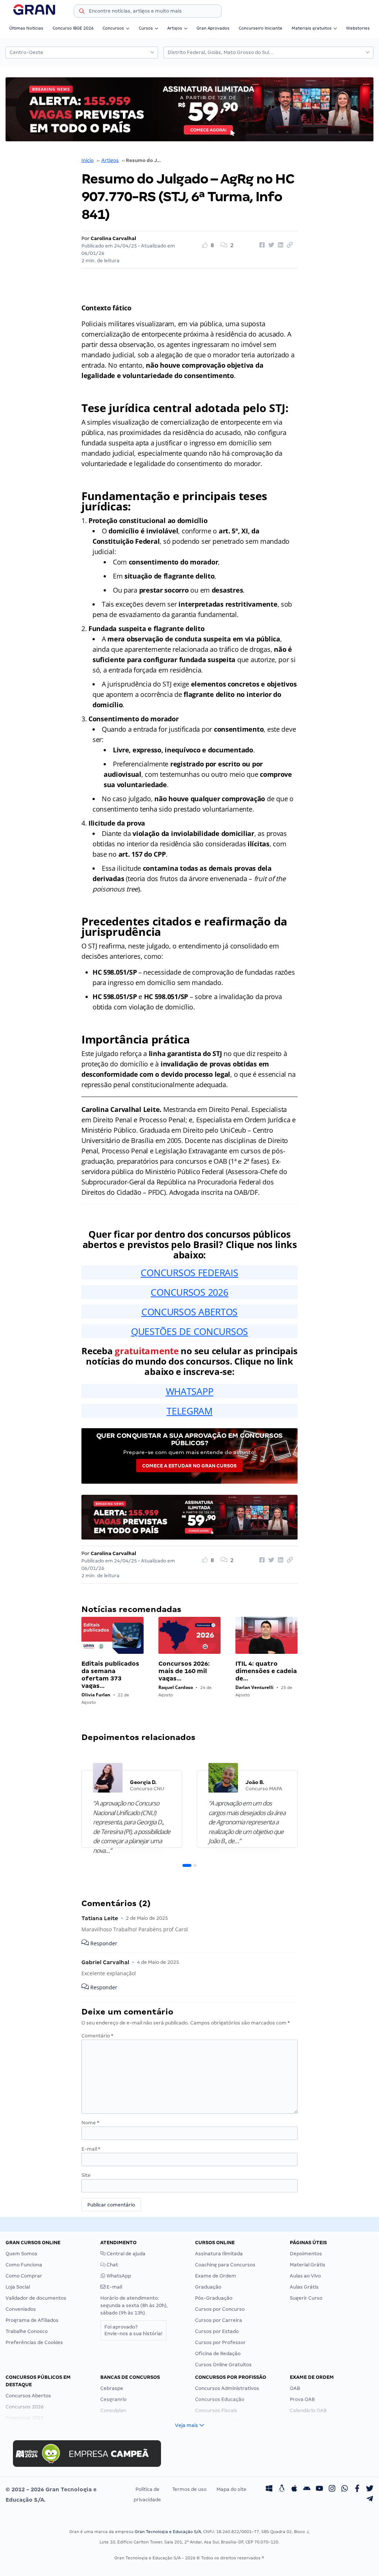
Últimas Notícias (26, 28)
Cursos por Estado (217, 2331)
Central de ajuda (125, 2254)
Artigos (175, 28)
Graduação (208, 2287)
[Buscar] (82, 12)
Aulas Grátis (304, 2287)
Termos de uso (189, 2489)
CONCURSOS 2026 (189, 1292)
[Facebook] (357, 2489)
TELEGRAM (189, 1411)
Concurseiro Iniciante (261, 28)
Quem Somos (21, 2254)
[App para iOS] (294, 2489)
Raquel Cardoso (176, 1687)
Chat (112, 2265)
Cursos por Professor (220, 2342)
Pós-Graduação (214, 2298)
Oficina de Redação (218, 2354)
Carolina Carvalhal (113, 238)
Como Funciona (24, 2265)
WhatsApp (118, 2276)
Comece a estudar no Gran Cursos (189, 1466)
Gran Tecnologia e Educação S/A (168, 2532)
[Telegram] (370, 2500)
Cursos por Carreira (219, 2320)
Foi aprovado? (133, 2330)
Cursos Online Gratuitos (223, 2365)
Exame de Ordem (216, 2276)
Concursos (113, 28)
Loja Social (18, 2287)
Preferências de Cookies (34, 2342)
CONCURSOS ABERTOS (189, 1312)
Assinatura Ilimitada (219, 2254)
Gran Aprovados (213, 28)
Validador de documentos (36, 2298)
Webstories (358, 28)
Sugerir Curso (306, 2298)
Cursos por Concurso (220, 2309)
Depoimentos (306, 2254)
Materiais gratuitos (312, 28)
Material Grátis (308, 2265)
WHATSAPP (190, 1391)
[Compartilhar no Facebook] (261, 245)
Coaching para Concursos (225, 2265)
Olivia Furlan (96, 1695)
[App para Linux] (282, 2489)
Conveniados (21, 2309)
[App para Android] (307, 2489)
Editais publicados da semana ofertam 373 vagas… (110, 1675)
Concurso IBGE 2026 (73, 28)
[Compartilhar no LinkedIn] (279, 245)
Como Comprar (24, 2276)
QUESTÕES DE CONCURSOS (189, 1331)
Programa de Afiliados (32, 2320)
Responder (103, 1944)
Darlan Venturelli (254, 1687)
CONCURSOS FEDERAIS (189, 1272)
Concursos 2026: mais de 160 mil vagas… (184, 1671)
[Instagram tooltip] (332, 2489)
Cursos (146, 28)
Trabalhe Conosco (27, 2331)
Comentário (97, 2036)
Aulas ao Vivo (305, 2276)
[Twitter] (370, 2489)
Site (86, 2175)
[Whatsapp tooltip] (345, 2489)
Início (88, 160)
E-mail (91, 2149)
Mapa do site (232, 2489)
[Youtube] (319, 2489)
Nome (90, 2123)
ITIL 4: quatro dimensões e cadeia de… (266, 1671)
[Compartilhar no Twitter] (270, 245)
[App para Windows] (269, 2489)
